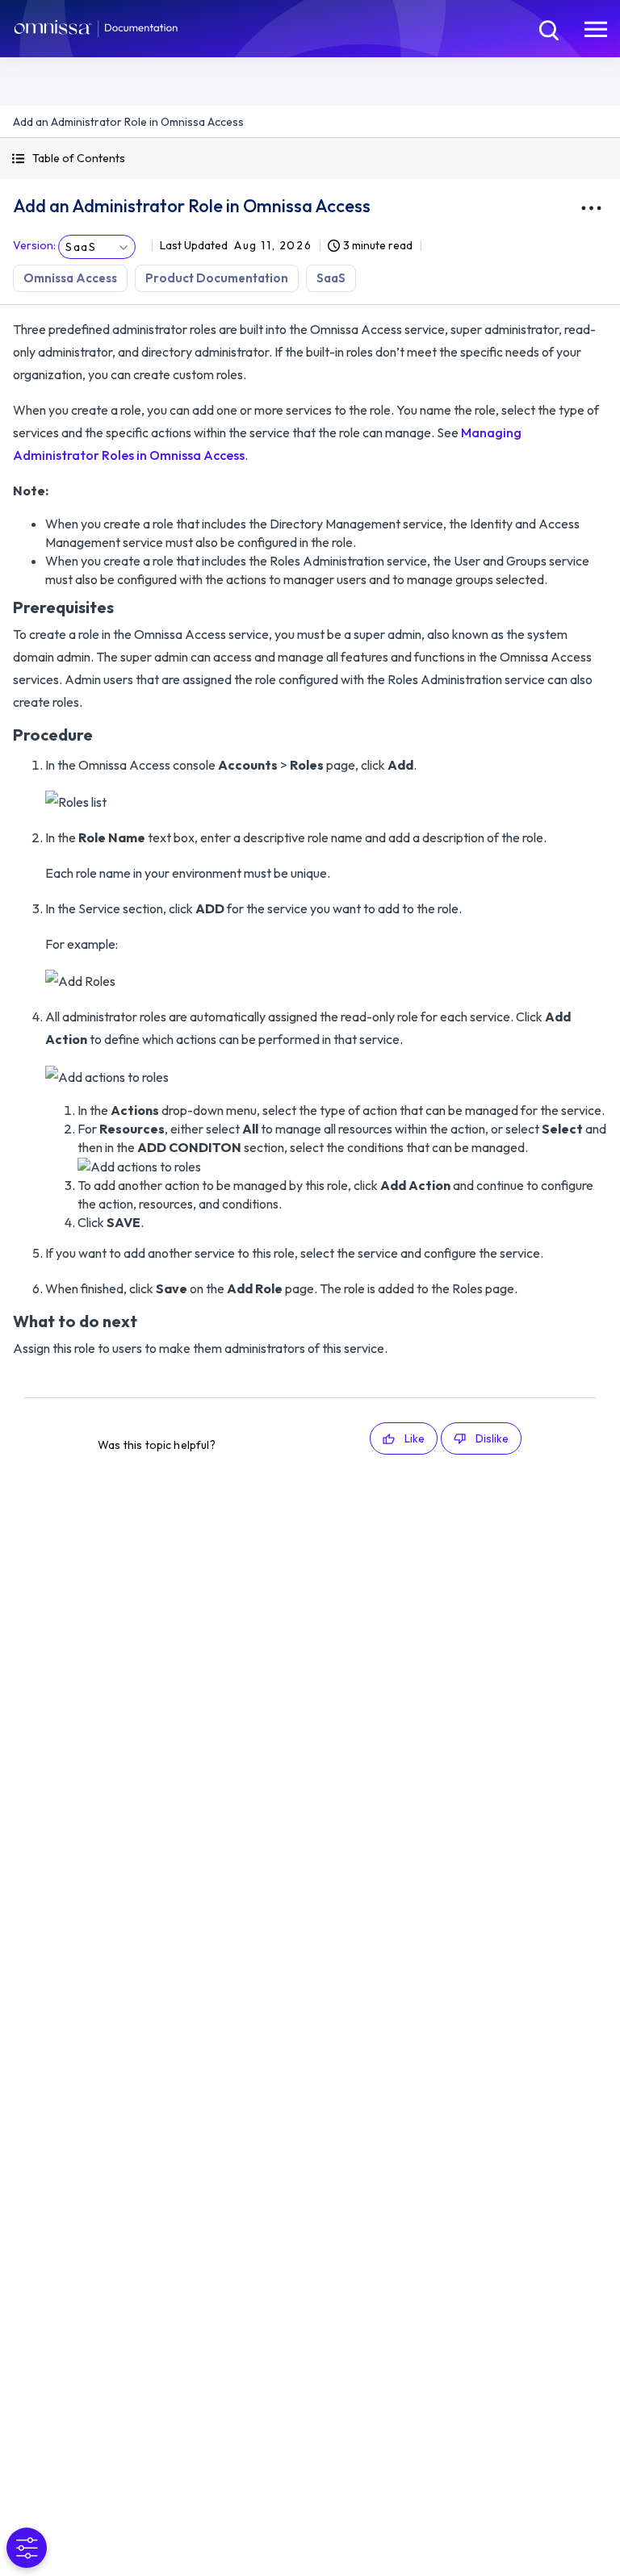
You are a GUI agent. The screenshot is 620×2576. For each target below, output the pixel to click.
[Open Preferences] (27, 2548)
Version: (34, 245)
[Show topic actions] (591, 208)
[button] (310, 159)
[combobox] (97, 247)
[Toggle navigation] (596, 28)
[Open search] (547, 28)
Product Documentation (217, 278)
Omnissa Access (70, 278)
